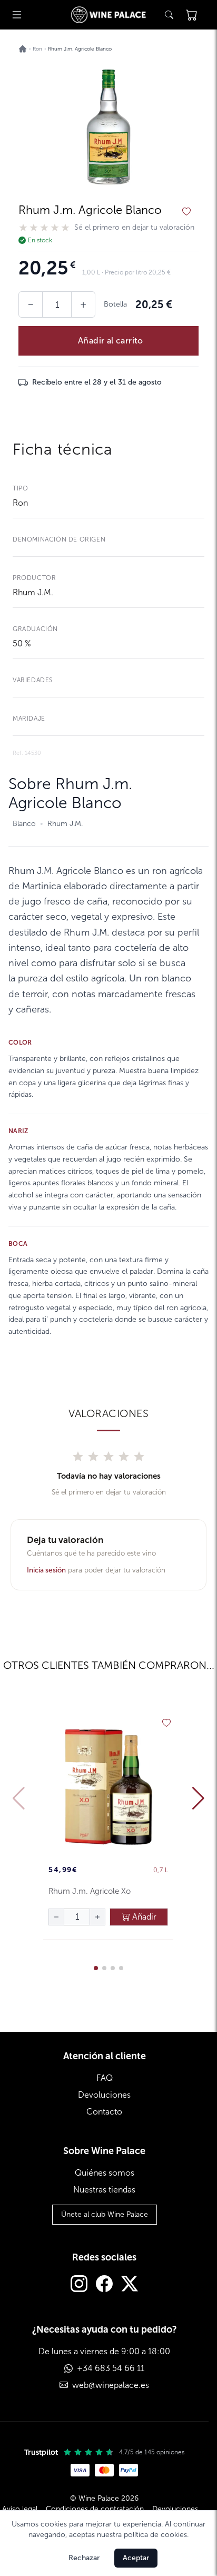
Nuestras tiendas (104, 2190)
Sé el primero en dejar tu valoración (134, 228)
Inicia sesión (46, 1570)
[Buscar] (169, 15)
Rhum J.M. (33, 592)
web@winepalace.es (111, 2385)
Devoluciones (104, 2095)
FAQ (105, 2078)
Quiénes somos (105, 2173)
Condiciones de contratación (95, 2509)
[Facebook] (104, 2285)
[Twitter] (130, 2285)
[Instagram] (79, 2285)
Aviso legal (20, 2509)
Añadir (143, 1917)
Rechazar (84, 2558)
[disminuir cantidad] (56, 1917)
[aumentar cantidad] (97, 1917)
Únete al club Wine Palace (105, 2214)
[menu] (17, 15)
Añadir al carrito (111, 341)
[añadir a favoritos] (186, 212)
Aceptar (136, 2558)
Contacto (104, 2112)
